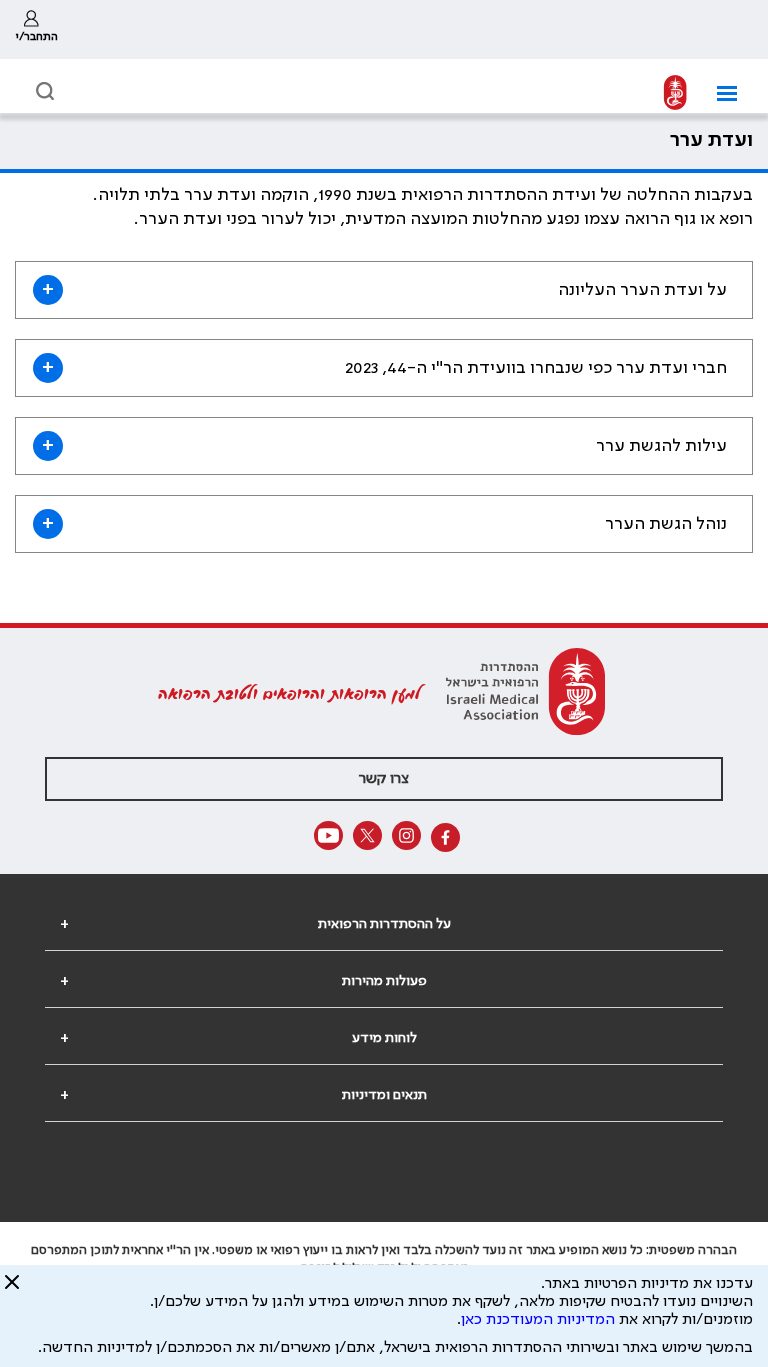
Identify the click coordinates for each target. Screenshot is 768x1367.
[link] (36, 29)
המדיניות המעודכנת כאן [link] (538, 1320)
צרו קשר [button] (384, 779)
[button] (719, 93)
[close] (12, 1290)
